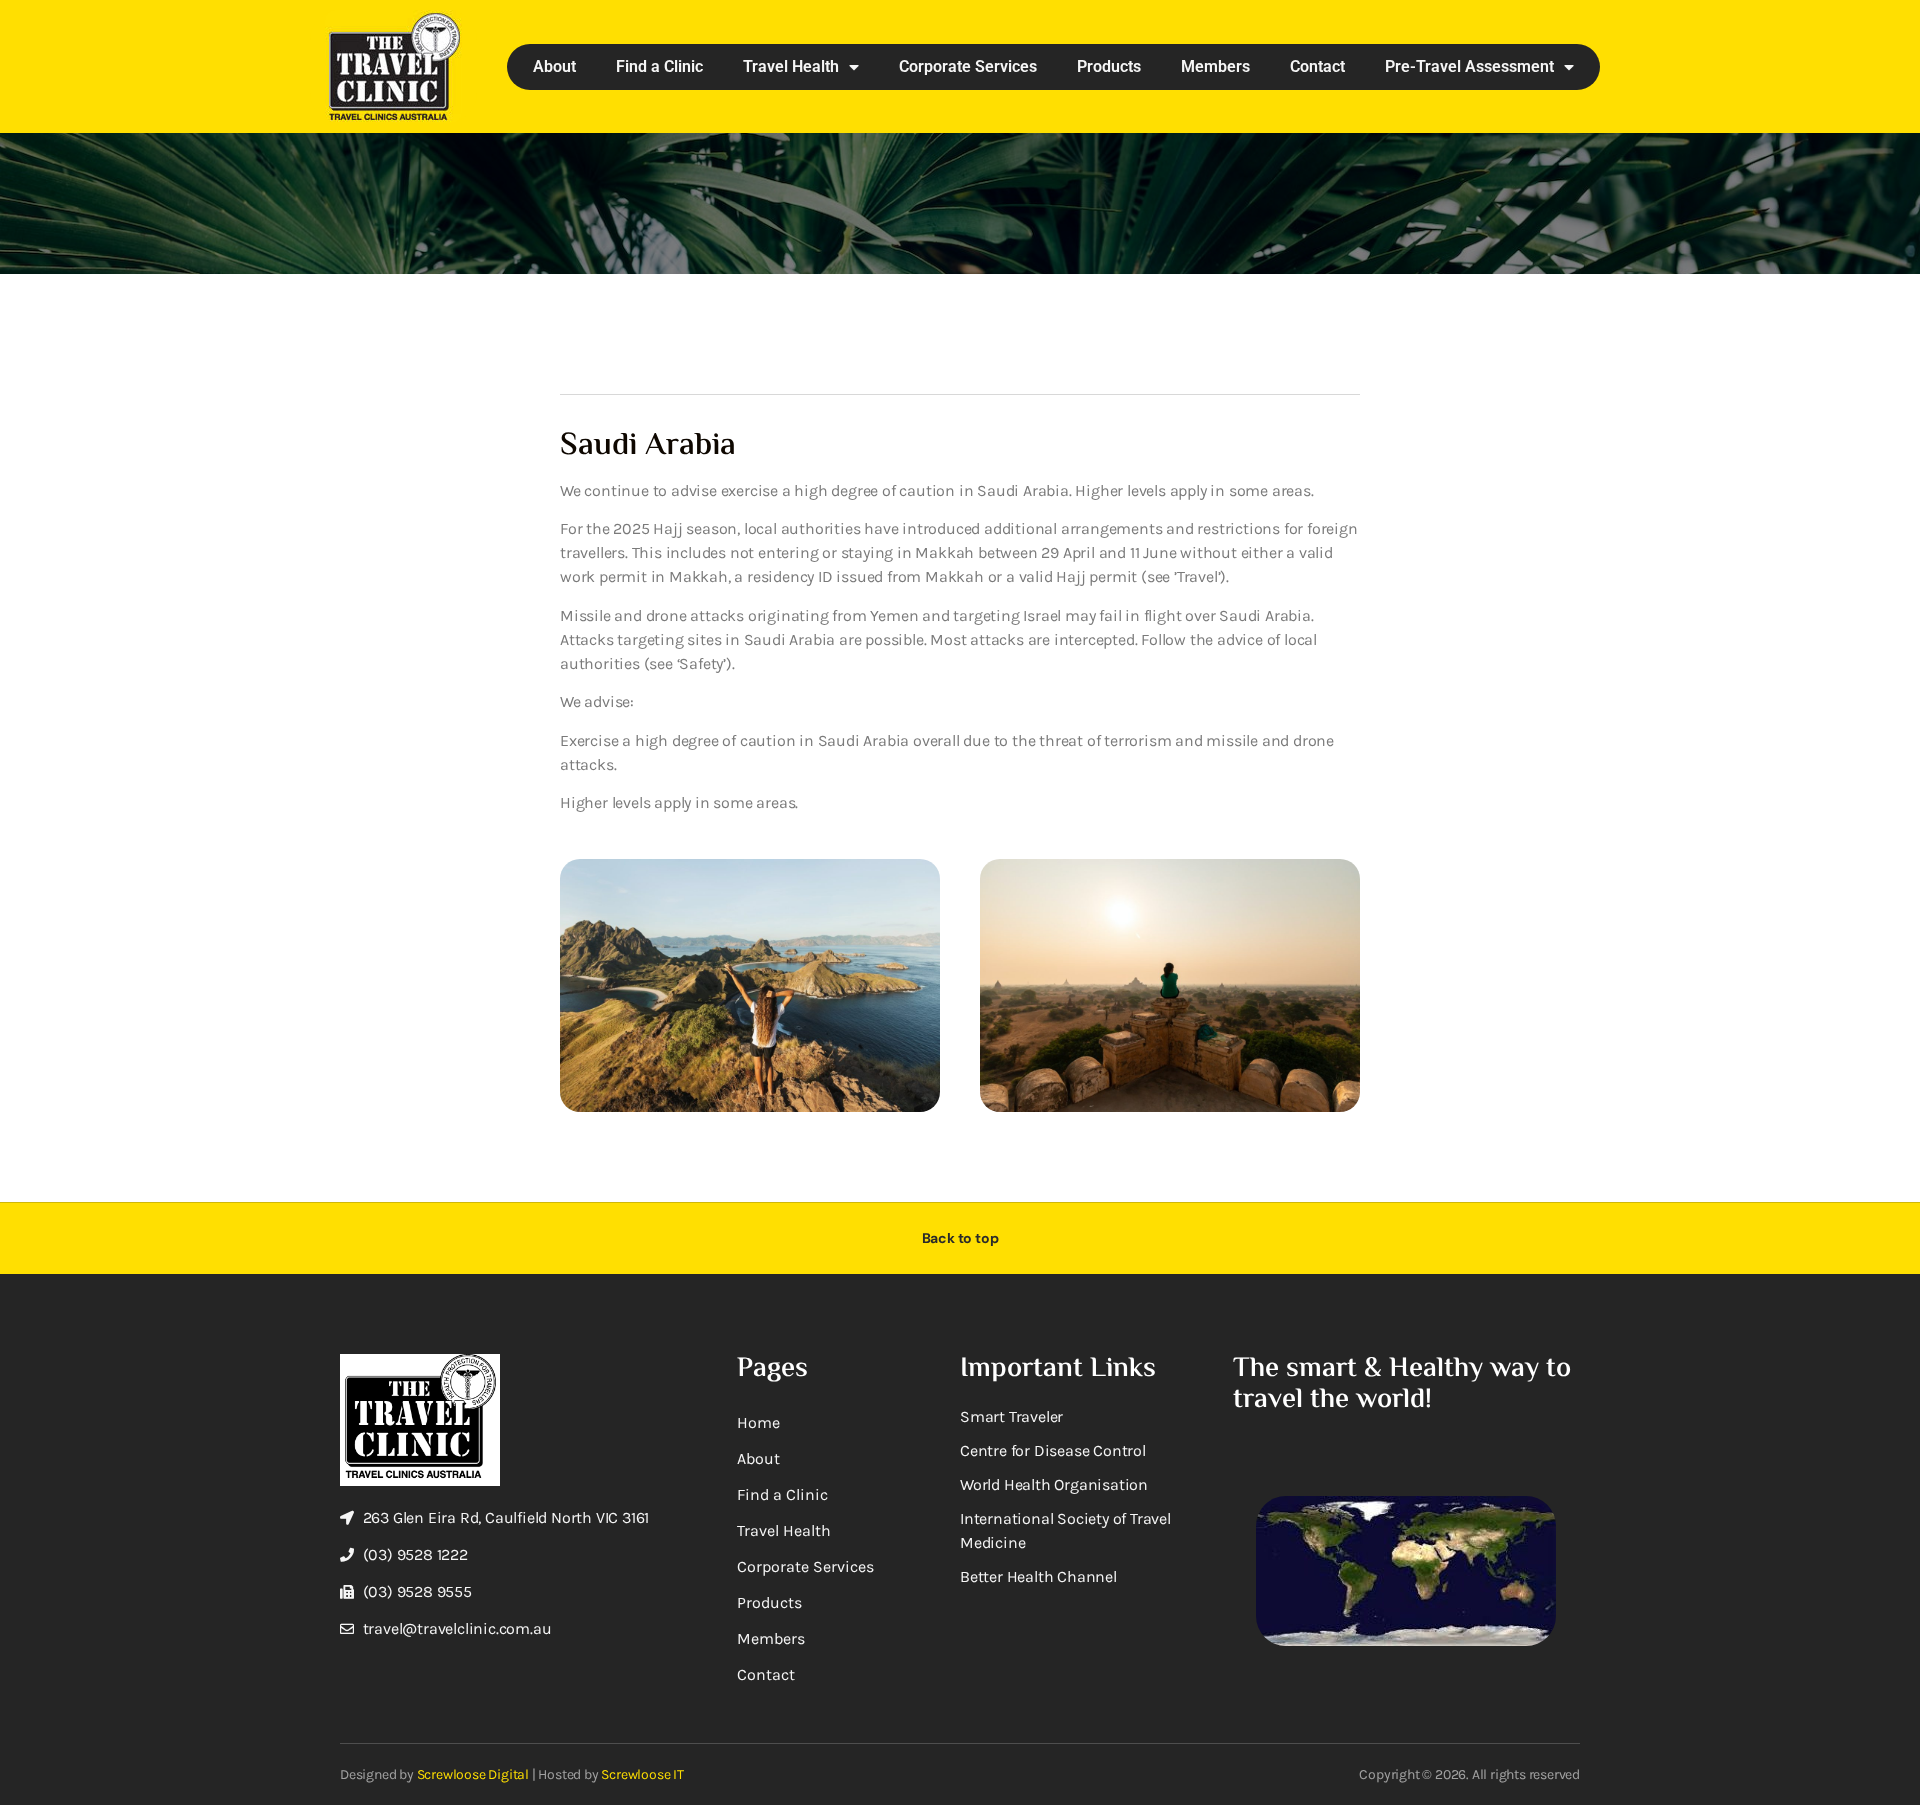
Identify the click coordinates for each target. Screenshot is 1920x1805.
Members (1215, 66)
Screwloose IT (642, 1774)
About (554, 66)
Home (758, 1422)
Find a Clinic (659, 66)
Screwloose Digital (473, 1774)
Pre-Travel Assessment (1469, 66)
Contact (1317, 66)
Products (1109, 66)
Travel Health (791, 66)
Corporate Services (968, 66)
